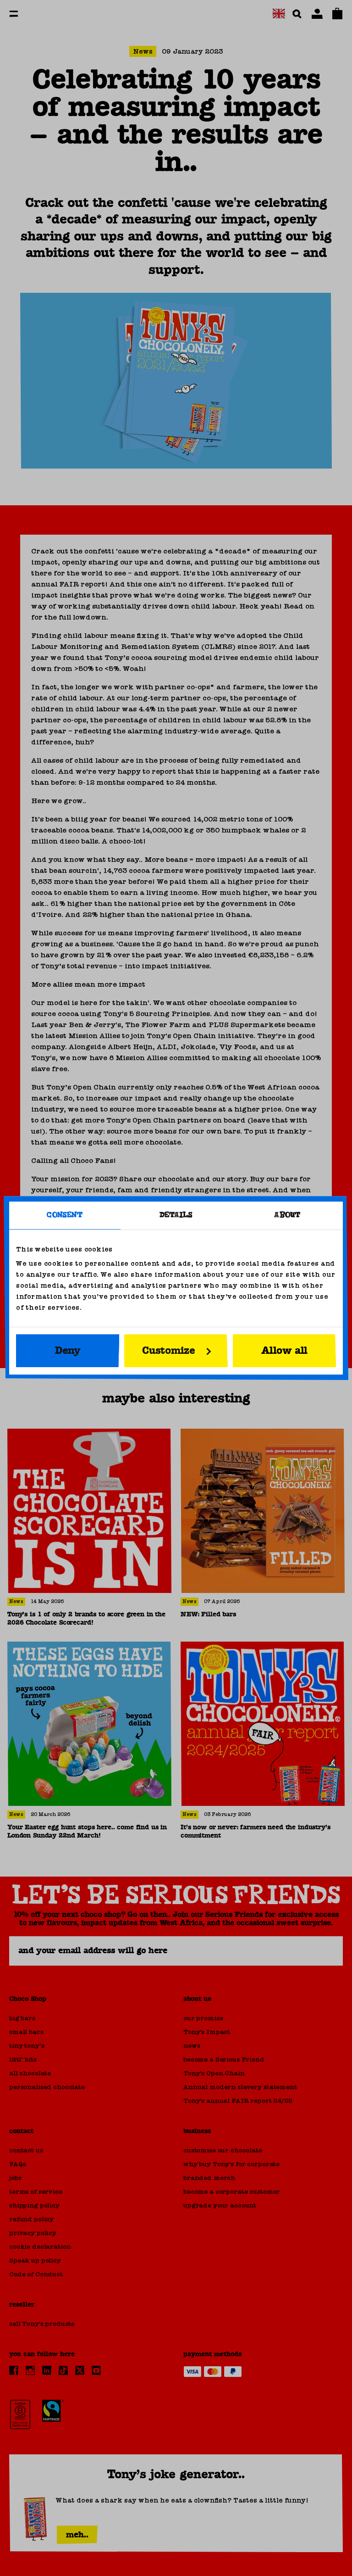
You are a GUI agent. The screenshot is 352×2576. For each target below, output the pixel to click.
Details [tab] (176, 1215)
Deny (68, 1351)
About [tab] (287, 1215)
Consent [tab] (65, 1215)
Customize (169, 1351)
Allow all (284, 1351)
